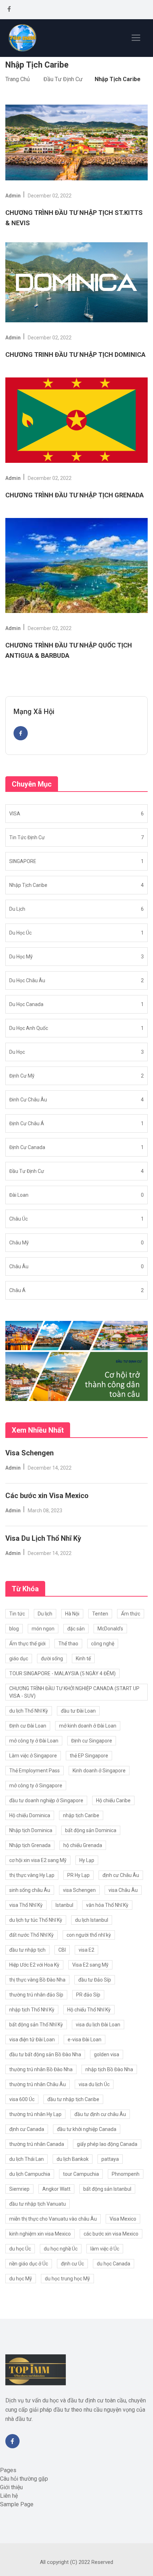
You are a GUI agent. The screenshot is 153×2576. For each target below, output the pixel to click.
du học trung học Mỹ (67, 2279)
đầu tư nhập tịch (27, 1950)
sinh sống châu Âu (30, 1890)
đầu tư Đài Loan (78, 1711)
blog (14, 1629)
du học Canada (114, 2264)
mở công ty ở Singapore (36, 1786)
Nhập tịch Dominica (31, 1830)
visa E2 (86, 1950)
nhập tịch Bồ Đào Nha (109, 2069)
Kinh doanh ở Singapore (99, 1771)
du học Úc (20, 2249)
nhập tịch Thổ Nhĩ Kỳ (32, 2010)
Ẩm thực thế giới (27, 1644)
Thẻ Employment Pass (35, 1771)
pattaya (110, 2159)
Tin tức (17, 1614)
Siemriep (19, 2189)
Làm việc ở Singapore (33, 1756)
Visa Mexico (123, 2219)
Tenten (100, 1614)
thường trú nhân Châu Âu (38, 2084)
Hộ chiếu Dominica (30, 1815)
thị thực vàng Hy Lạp (32, 1875)
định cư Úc (72, 2264)
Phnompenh (126, 2174)
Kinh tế (83, 1659)
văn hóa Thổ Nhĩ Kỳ (107, 1905)
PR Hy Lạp (78, 1875)
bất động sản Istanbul (107, 2189)
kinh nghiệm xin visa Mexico (40, 2234)
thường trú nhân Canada (37, 2144)
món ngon (43, 1629)
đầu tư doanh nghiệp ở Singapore (46, 1800)
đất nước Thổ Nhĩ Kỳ (31, 1935)
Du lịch (45, 1614)
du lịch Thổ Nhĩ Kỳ (29, 1711)
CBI (62, 1950)
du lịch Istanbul (92, 1920)
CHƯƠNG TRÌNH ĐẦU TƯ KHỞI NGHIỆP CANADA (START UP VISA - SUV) (74, 1692)
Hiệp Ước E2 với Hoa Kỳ (34, 1965)
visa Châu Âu (123, 1890)
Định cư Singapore (92, 1741)
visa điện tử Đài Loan (32, 2040)
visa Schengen (79, 1890)
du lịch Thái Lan (27, 2159)
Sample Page (17, 2504)
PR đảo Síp (88, 1995)
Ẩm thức (131, 1614)
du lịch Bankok (73, 2159)
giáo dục (19, 1659)
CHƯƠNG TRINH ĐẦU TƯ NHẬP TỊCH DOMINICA (75, 355)
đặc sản (76, 1629)
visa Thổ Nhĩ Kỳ (26, 1905)
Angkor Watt (56, 2189)
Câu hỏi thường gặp (24, 2479)
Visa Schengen (30, 1453)
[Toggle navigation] (136, 38)
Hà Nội (72, 1614)
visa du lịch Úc (94, 2084)
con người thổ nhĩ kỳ (89, 1935)
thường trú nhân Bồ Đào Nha (41, 2069)
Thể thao (68, 1644)
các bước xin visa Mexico (111, 2234)
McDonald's (110, 1629)
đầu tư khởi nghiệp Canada (87, 2129)
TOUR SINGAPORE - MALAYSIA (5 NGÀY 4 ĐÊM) (62, 1673)
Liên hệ (9, 2496)
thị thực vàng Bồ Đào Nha (37, 1980)
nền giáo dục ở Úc (29, 2264)
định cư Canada (27, 2129)
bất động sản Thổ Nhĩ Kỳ (36, 2025)
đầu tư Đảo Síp (95, 1980)
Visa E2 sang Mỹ (90, 1965)
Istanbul (64, 1905)
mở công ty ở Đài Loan (34, 1741)
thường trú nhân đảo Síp (36, 1995)
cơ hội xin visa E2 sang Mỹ (38, 1860)
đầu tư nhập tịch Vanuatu (38, 2204)
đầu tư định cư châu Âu (100, 2114)
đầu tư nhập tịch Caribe (73, 2099)
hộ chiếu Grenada (83, 1845)
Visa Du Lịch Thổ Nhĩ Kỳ (43, 1538)
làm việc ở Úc (105, 2249)
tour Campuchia (81, 2174)
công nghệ (103, 1644)
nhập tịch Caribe (81, 1815)
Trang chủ (18, 79)
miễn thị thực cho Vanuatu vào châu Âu (53, 2219)
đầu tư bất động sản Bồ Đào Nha (45, 2054)
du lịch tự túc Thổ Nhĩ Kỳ (36, 1920)
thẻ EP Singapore (89, 1756)
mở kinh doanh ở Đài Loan (88, 1726)
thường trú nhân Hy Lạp (35, 2114)
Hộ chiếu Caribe (113, 1800)
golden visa (107, 2054)
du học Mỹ (21, 2279)
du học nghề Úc (61, 2249)
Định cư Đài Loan (28, 1726)
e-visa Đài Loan (85, 2040)
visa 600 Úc (22, 2099)
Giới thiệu (11, 2487)
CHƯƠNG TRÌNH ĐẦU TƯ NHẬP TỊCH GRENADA (75, 495)
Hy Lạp (87, 1860)
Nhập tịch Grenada (30, 1845)
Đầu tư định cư (63, 79)
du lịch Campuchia (30, 2174)
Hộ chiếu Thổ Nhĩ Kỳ (89, 2010)
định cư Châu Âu (121, 1875)
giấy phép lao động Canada (107, 2144)
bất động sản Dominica (91, 1830)
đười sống (52, 1659)
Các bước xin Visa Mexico (47, 1496)
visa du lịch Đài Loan (98, 2025)
